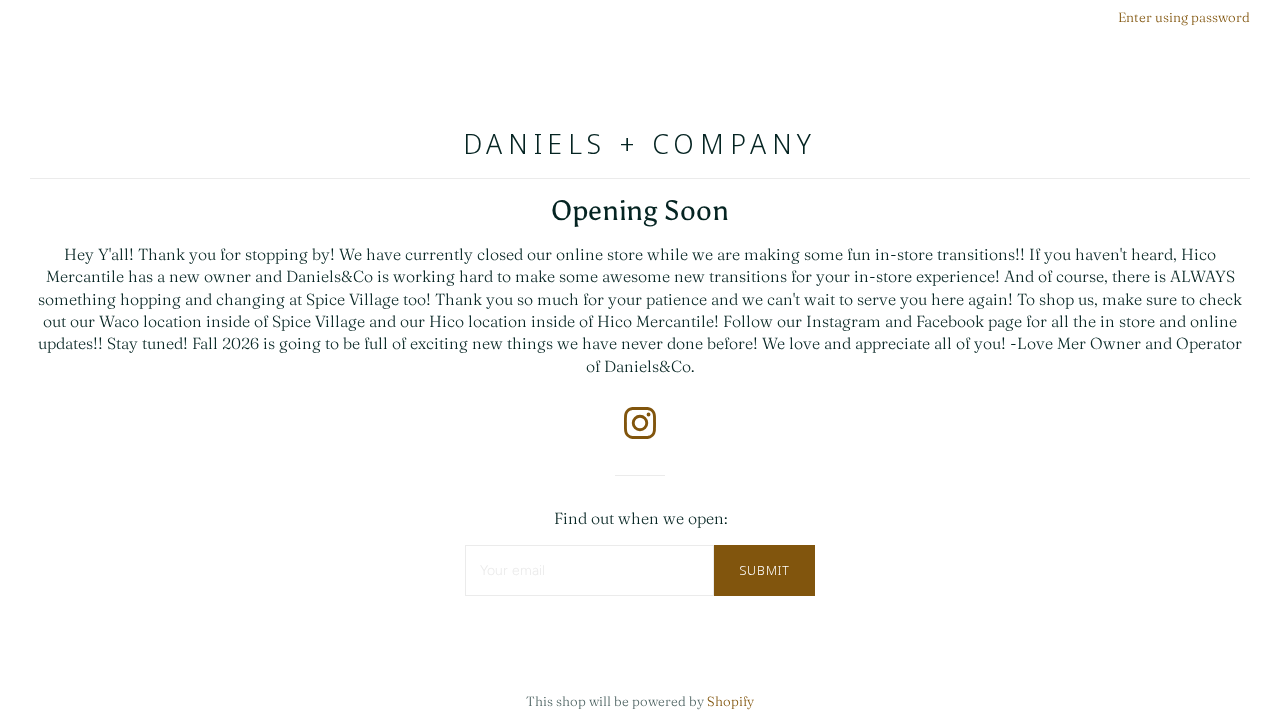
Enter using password (1184, 17)
